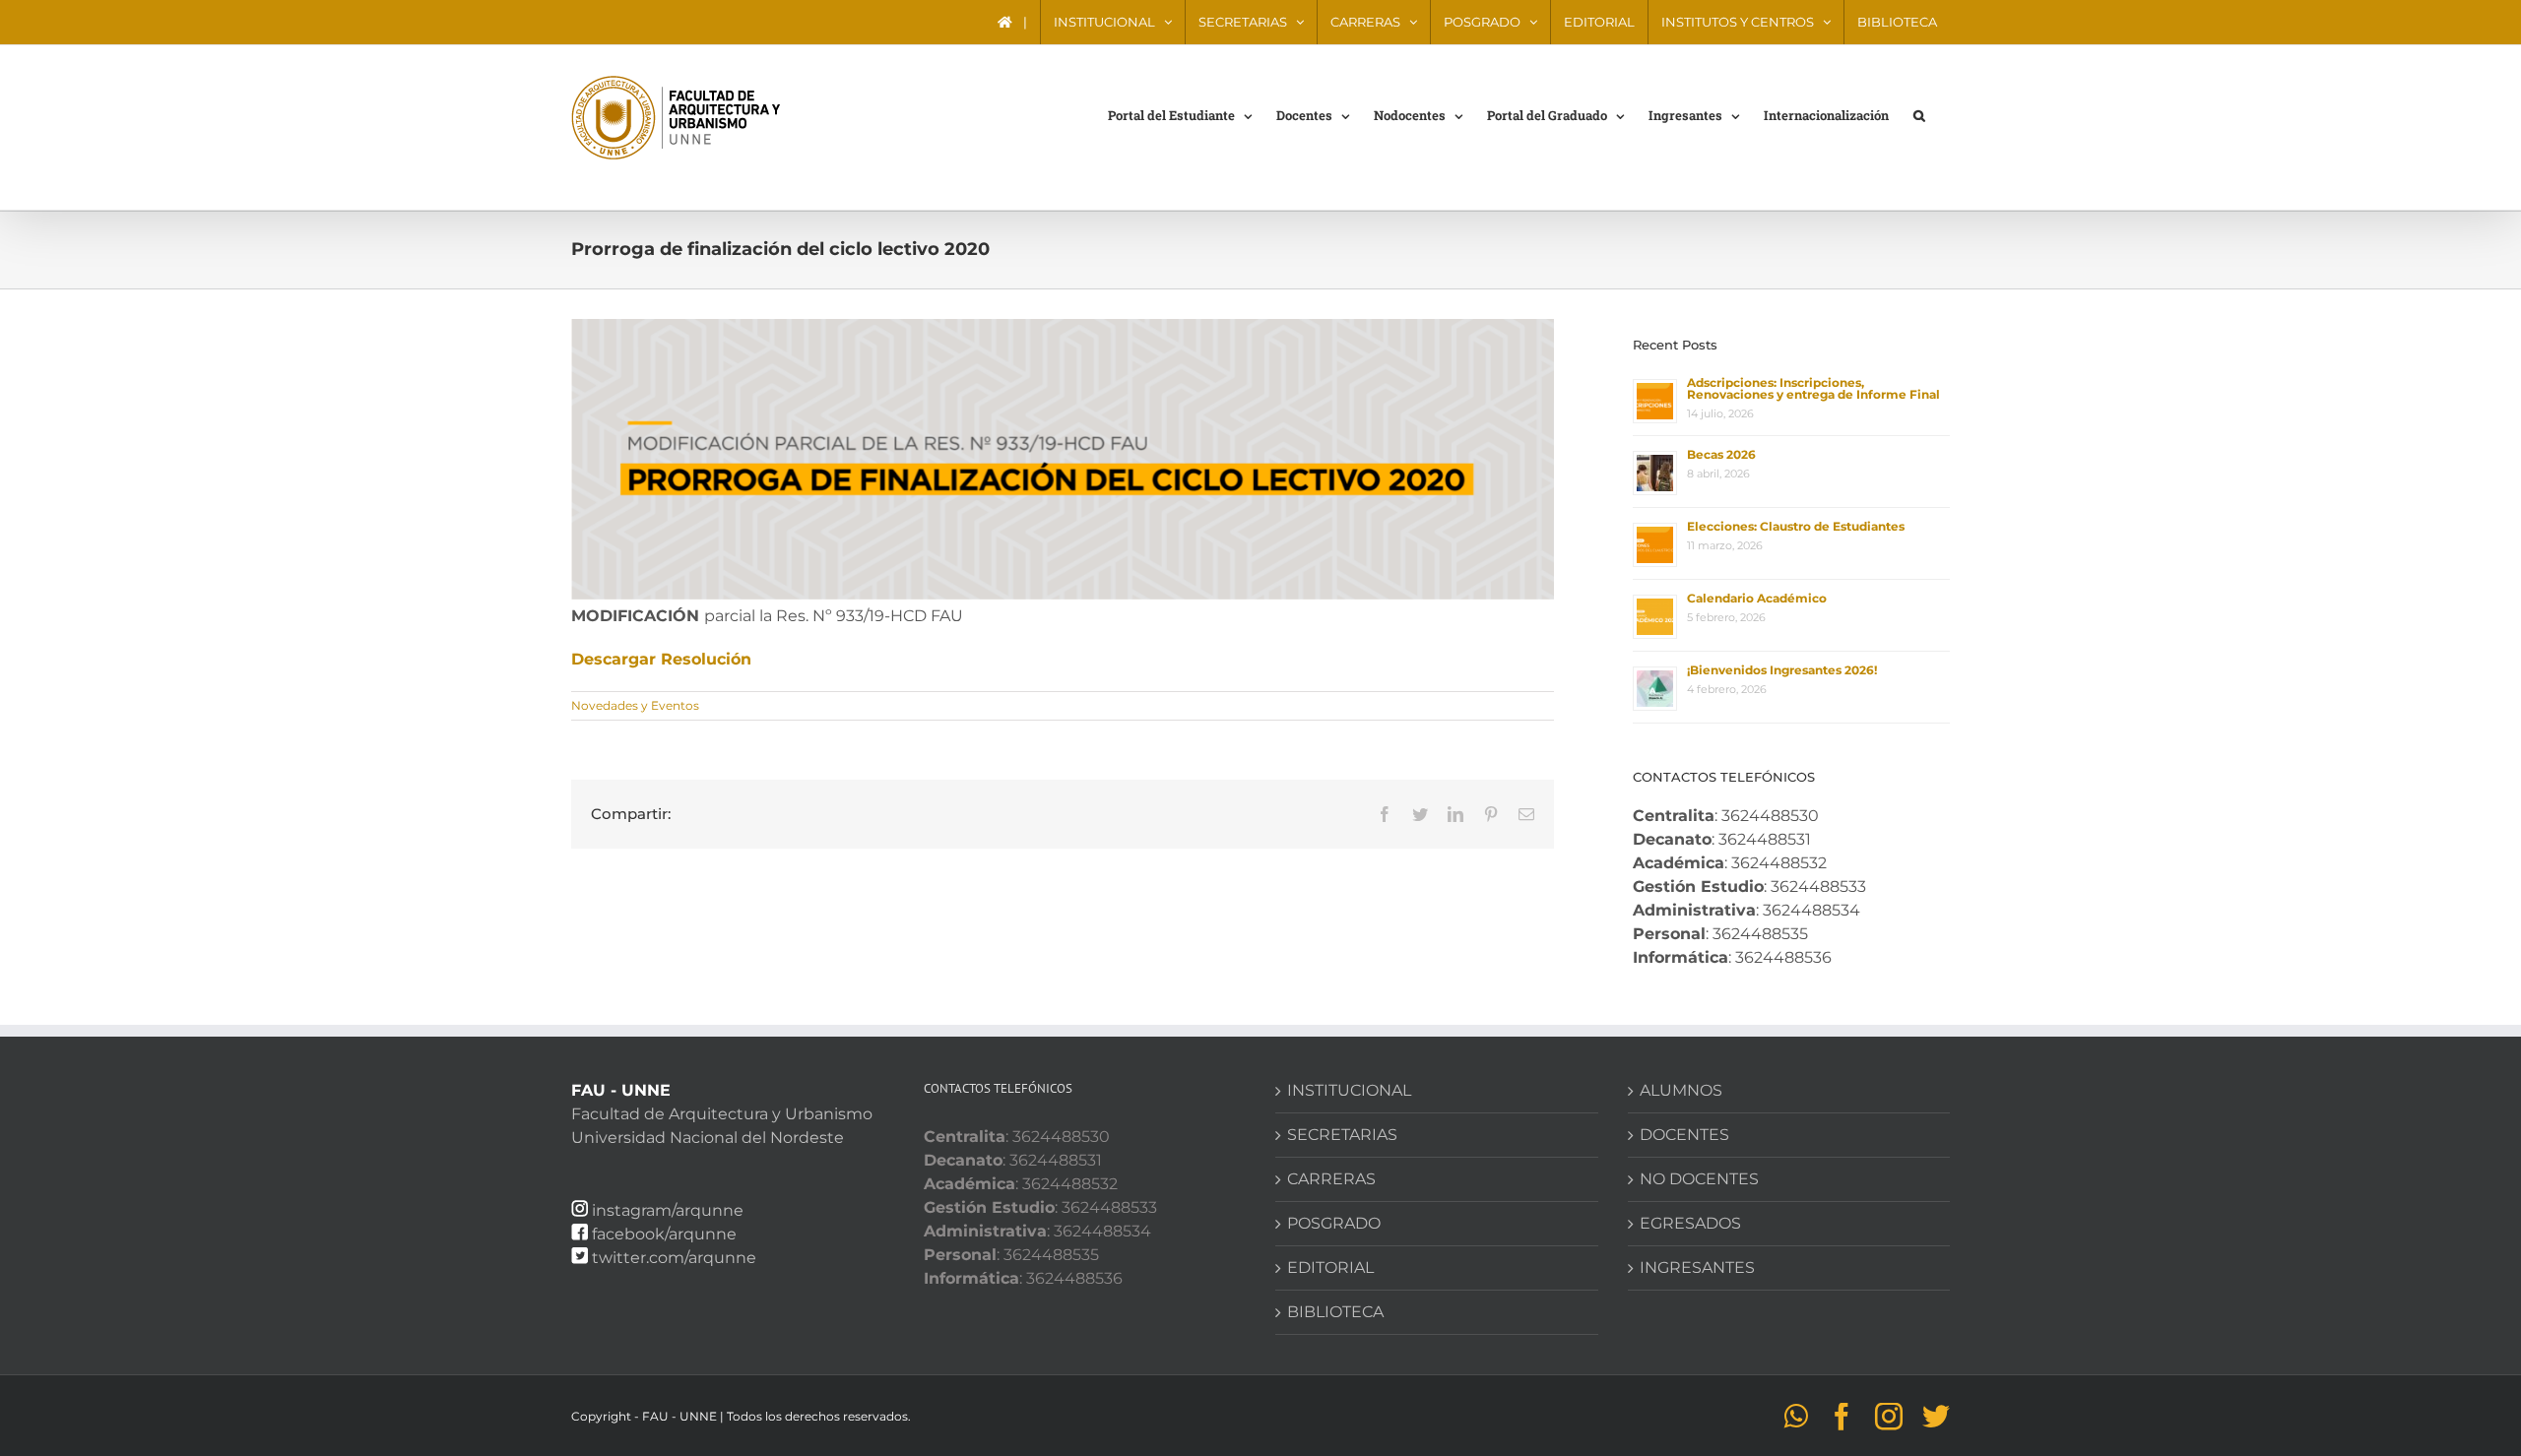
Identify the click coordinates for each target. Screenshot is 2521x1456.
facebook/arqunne (664, 1234)
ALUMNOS (1681, 1090)
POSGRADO (1334, 1223)
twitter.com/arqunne (674, 1258)
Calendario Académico (1757, 598)
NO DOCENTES (1699, 1179)
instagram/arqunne (668, 1210)
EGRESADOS (1690, 1223)
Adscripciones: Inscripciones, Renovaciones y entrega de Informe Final (1813, 388)
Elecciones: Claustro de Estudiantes (1796, 526)
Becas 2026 (1721, 454)
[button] (1919, 114)
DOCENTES (1684, 1135)
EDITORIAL (1330, 1267)
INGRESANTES (1697, 1267)
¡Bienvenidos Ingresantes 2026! (1782, 670)
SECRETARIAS (1342, 1135)
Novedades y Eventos (635, 705)
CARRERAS (1331, 1179)
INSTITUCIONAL (1349, 1090)
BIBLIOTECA (1335, 1312)
